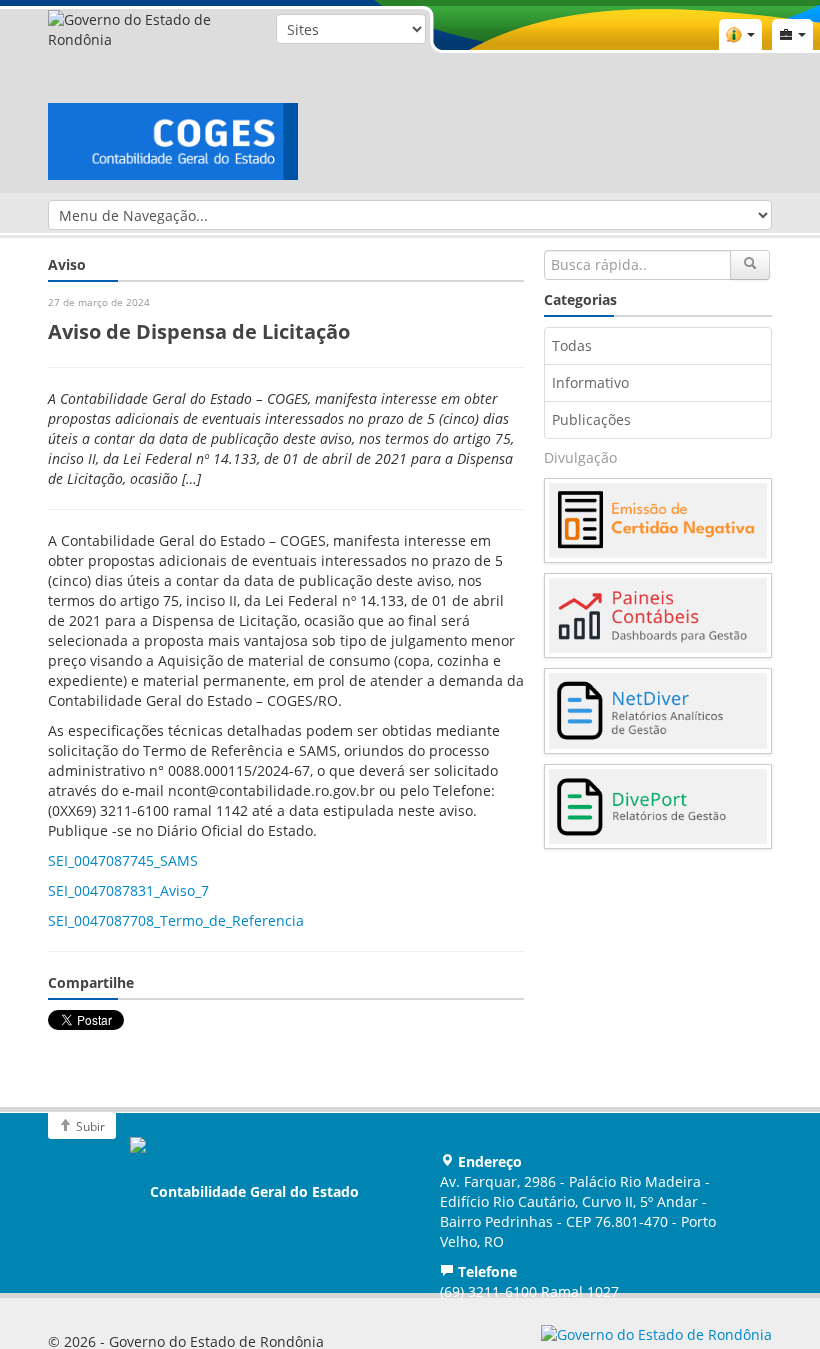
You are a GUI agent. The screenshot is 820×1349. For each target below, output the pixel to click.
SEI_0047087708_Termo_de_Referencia (176, 920)
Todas (572, 345)
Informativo (590, 382)
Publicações (591, 419)
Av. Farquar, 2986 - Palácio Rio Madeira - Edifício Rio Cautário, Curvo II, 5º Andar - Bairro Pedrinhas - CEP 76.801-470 (578, 1211)
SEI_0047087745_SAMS (123, 860)
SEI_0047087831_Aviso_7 (128, 890)
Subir (89, 1126)
